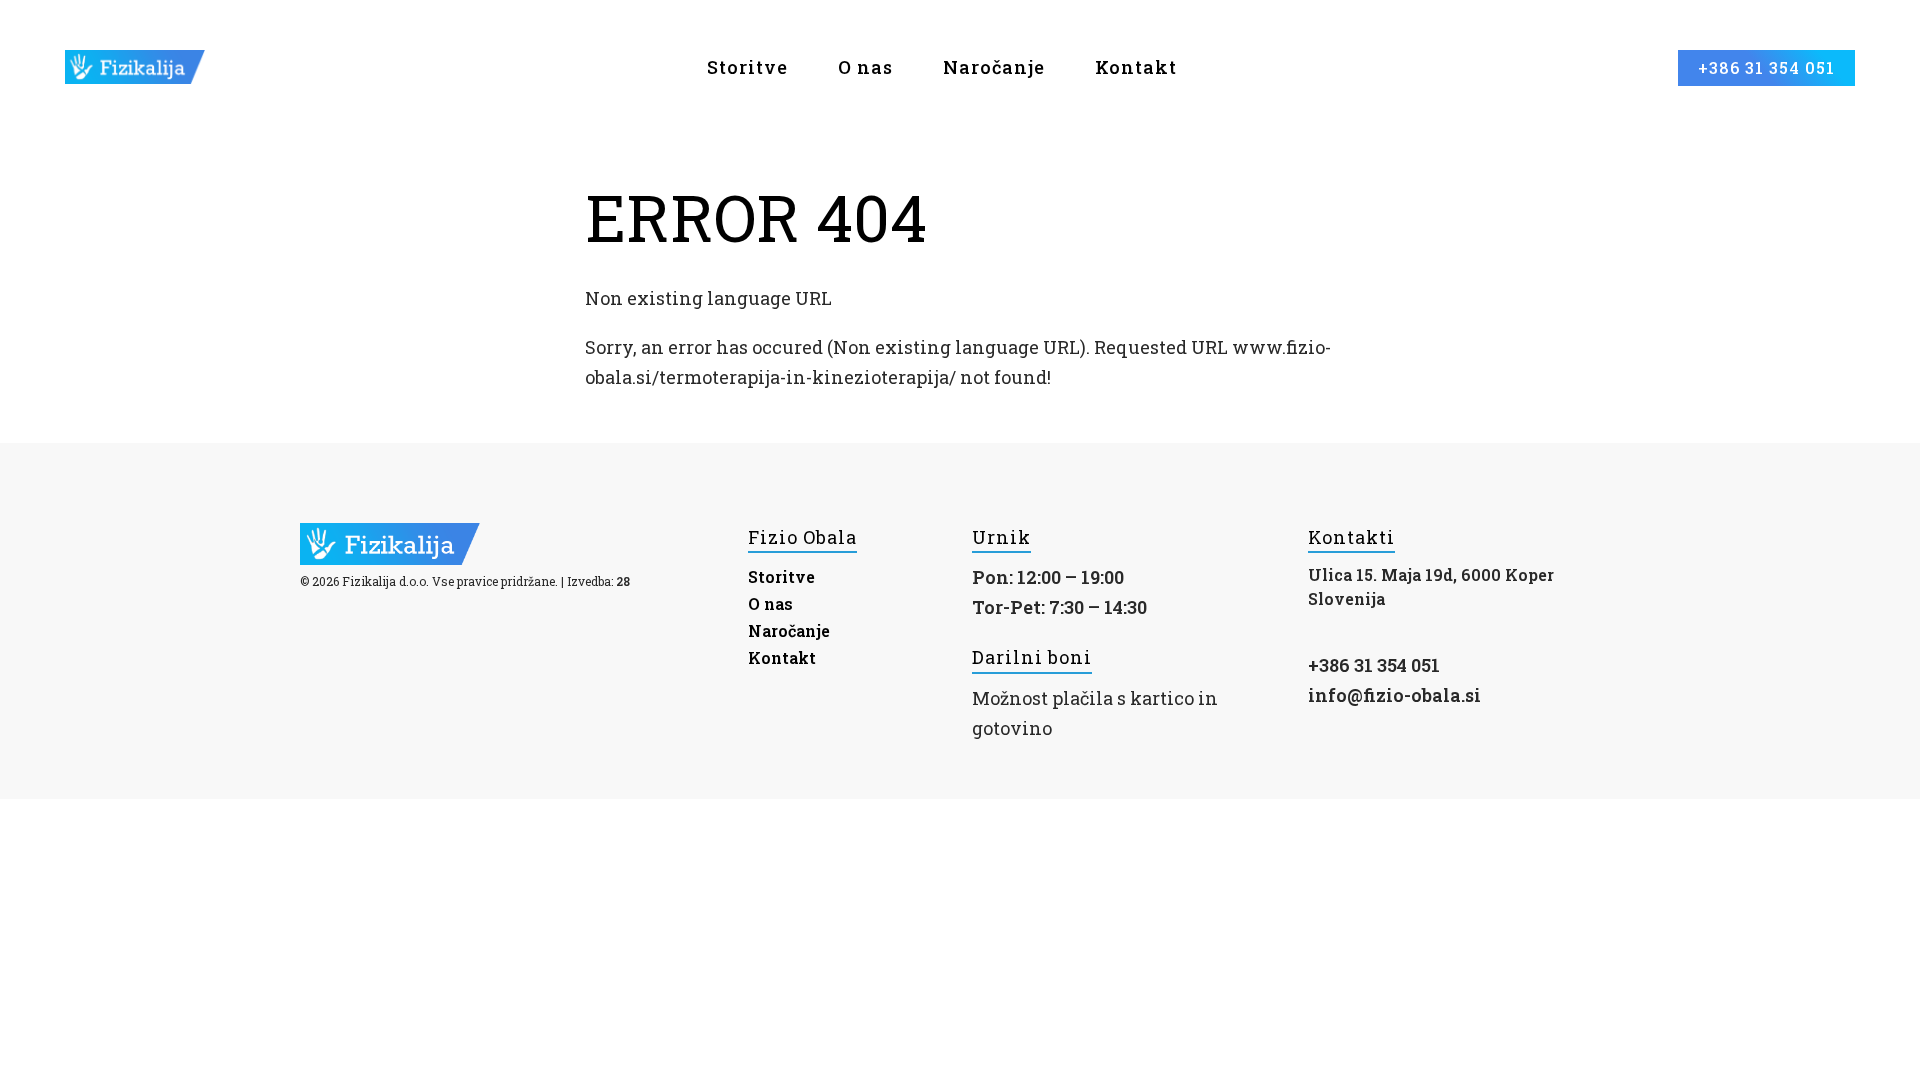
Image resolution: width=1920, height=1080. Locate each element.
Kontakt (1136, 67)
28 (623, 581)
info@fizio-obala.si (1394, 695)
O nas (865, 67)
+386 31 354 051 (1374, 665)
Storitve (781, 576)
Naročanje (994, 67)
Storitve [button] (747, 67)
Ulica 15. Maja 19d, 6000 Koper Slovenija (1431, 586)
